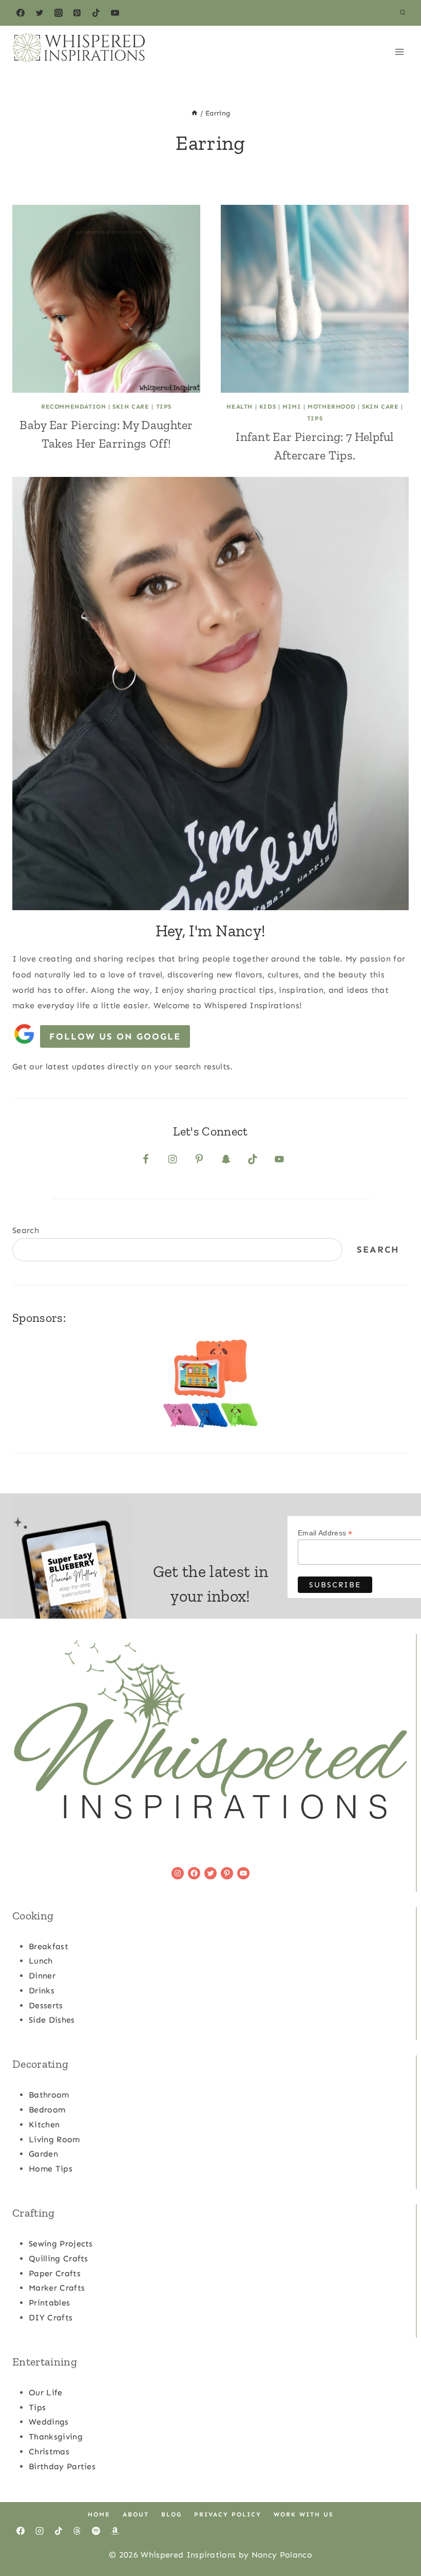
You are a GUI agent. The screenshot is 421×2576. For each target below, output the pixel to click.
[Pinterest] (77, 13)
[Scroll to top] (397, 2537)
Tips (164, 407)
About (136, 2514)
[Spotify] (96, 2531)
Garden (43, 2154)
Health (240, 407)
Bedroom (47, 2110)
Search (26, 1230)
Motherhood (331, 407)
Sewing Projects (61, 2244)
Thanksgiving (56, 2437)
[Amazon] (115, 2531)
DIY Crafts (51, 2318)
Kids (267, 407)
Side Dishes (52, 2020)
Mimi (292, 407)
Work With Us (303, 2514)
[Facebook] (21, 13)
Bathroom (49, 2095)
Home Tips (51, 2169)
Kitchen (44, 2125)
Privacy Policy (228, 2514)
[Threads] (77, 2531)
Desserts (46, 2005)
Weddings (49, 2422)
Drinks (42, 1991)
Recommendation (73, 407)
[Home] (195, 113)
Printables (49, 2303)
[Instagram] (59, 13)
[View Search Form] (403, 13)
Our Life (46, 2392)
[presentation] (106, 299)
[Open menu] (399, 52)
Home (99, 2514)
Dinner (42, 1976)
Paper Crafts (55, 2273)
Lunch (41, 1961)
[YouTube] (115, 13)
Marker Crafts (57, 2288)
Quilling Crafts (59, 2258)
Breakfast (49, 1946)
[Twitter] (40, 13)
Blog (171, 2514)
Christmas (49, 2452)
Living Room (54, 2139)
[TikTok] (96, 13)
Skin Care (131, 407)
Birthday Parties (62, 2466)
